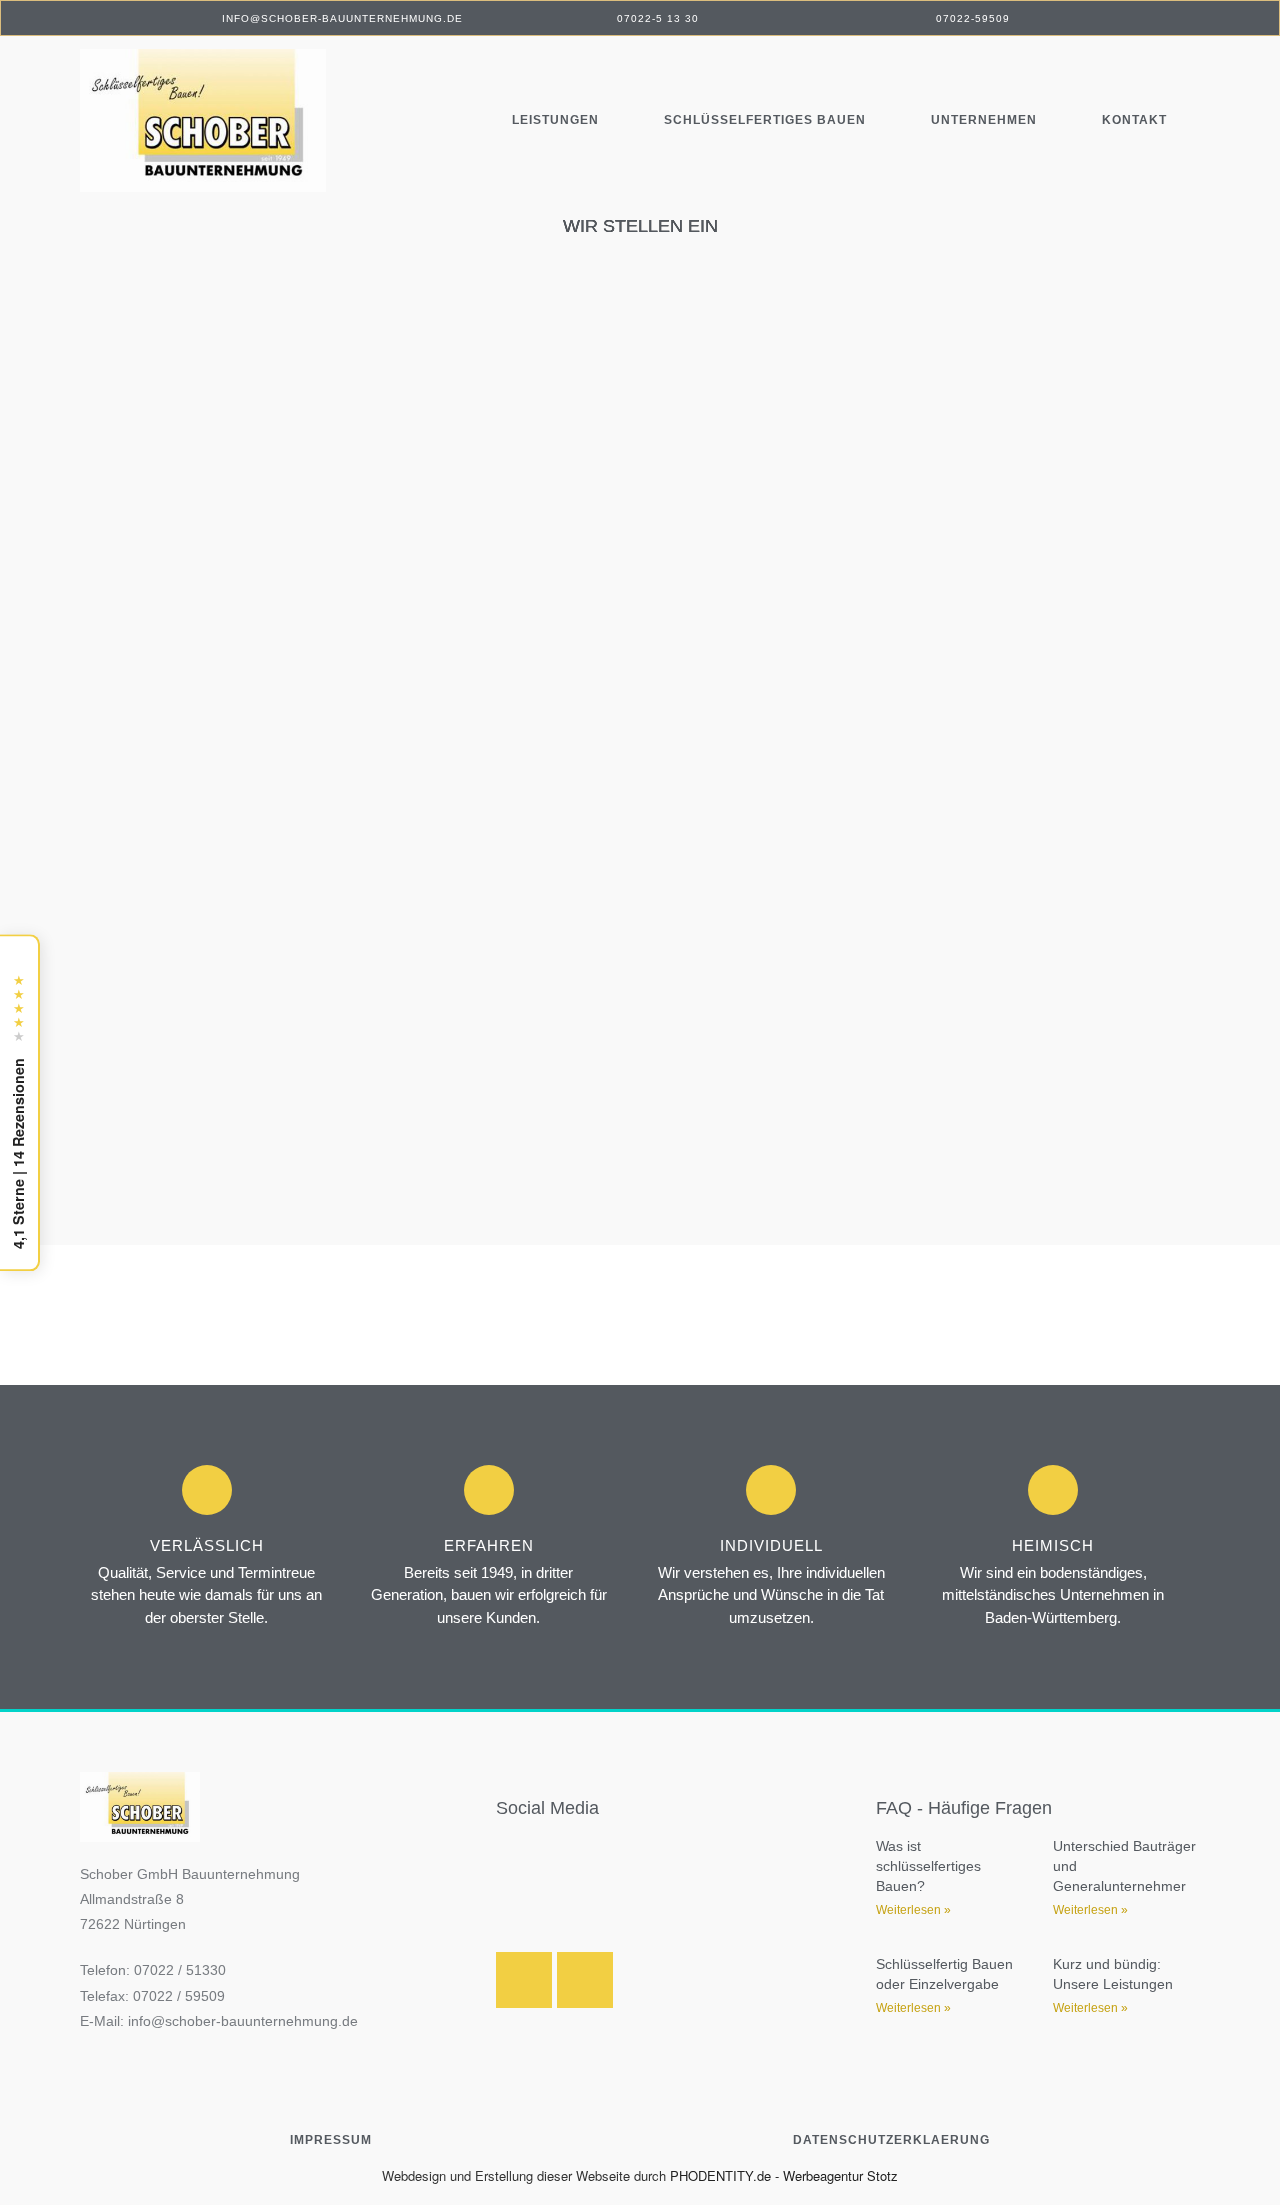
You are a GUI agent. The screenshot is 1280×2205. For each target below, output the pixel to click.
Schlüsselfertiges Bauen (765, 120)
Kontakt (1134, 120)
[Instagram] (524, 1980)
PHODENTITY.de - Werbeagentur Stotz (784, 2175)
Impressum (331, 2140)
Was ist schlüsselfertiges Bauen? (928, 1865)
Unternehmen (984, 120)
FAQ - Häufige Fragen (964, 1808)
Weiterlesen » (913, 1910)
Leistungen (555, 120)
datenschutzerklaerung (891, 2140)
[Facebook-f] (585, 1980)
